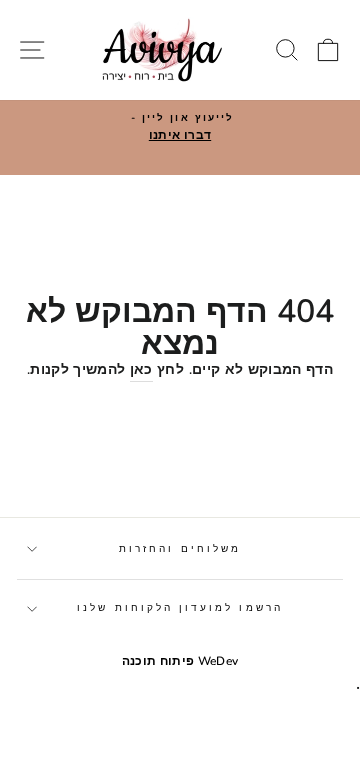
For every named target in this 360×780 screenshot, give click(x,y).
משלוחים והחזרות (180, 549)
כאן (141, 369)
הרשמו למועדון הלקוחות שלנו (180, 608)
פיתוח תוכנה (158, 661)
